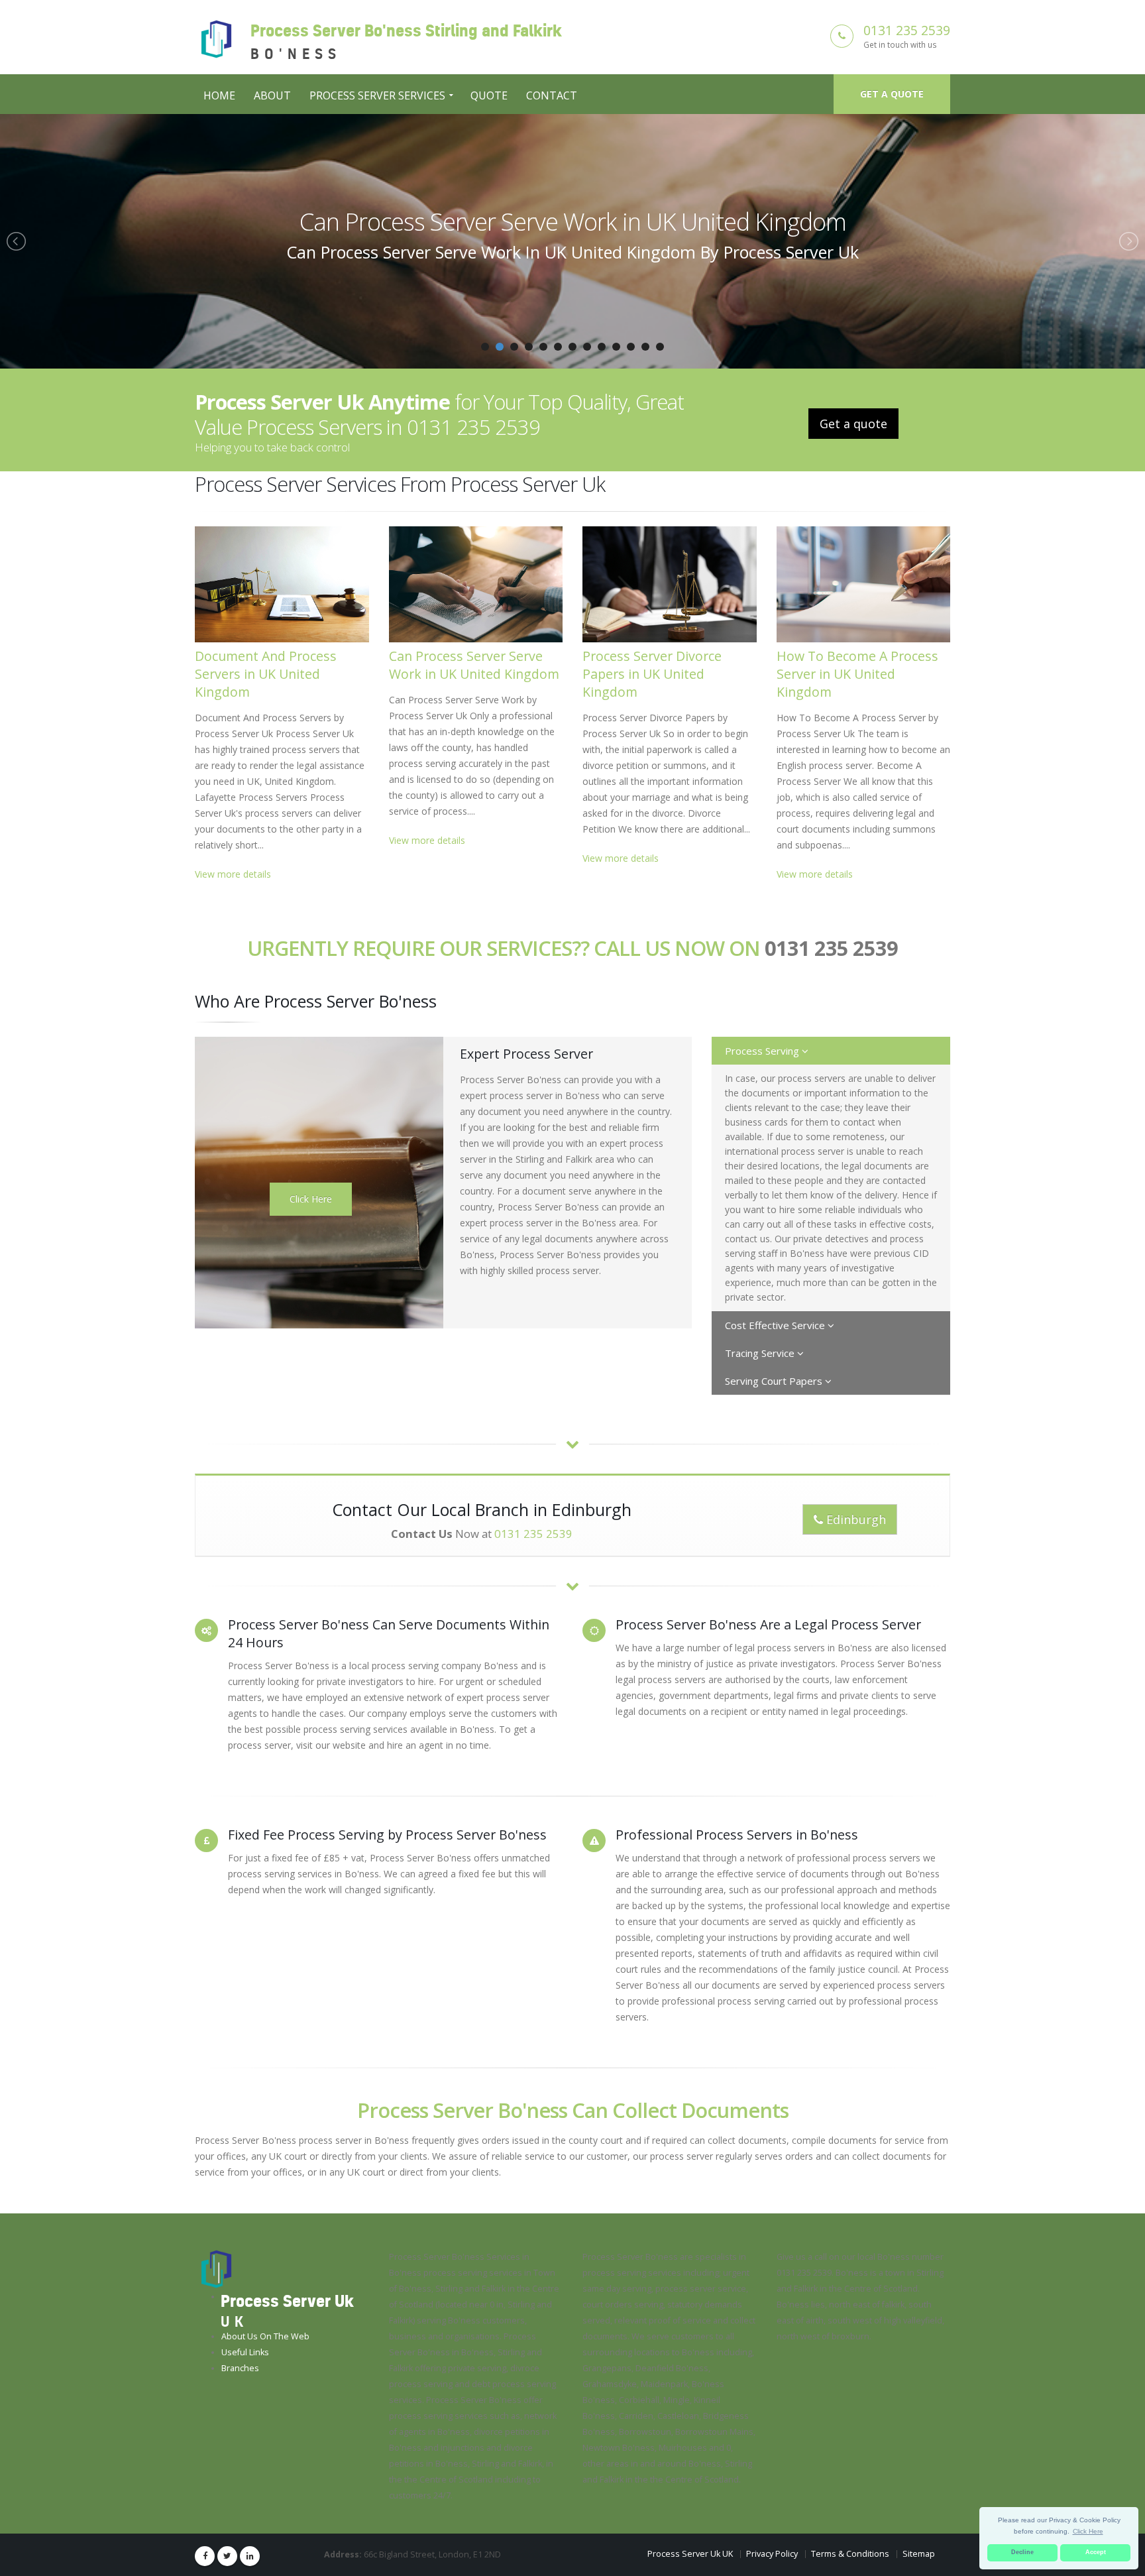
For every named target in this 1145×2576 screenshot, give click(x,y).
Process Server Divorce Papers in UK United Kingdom (573, 221)
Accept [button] (1096, 2552)
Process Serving (763, 1051)
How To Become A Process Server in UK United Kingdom (857, 674)
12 (645, 347)
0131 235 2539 (907, 30)
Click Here (311, 1199)
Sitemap (919, 2554)
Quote (489, 95)
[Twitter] (227, 2556)
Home (219, 95)
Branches (240, 2368)
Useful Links (245, 2352)
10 (616, 347)
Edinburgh (854, 1519)
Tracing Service (761, 1353)
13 (660, 347)
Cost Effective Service (776, 1325)
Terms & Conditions (850, 2554)
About (272, 95)
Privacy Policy (772, 2554)
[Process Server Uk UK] (216, 2269)
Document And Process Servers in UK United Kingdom (266, 674)
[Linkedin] (250, 2556)
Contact (552, 95)
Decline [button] (1022, 2552)
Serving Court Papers (775, 1381)
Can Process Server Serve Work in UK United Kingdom (474, 665)
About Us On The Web (265, 2336)
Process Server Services (377, 95)
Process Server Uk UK (690, 2554)
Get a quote (892, 94)
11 (631, 347)
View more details (233, 874)
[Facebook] (205, 2556)
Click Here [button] (1088, 2531)
